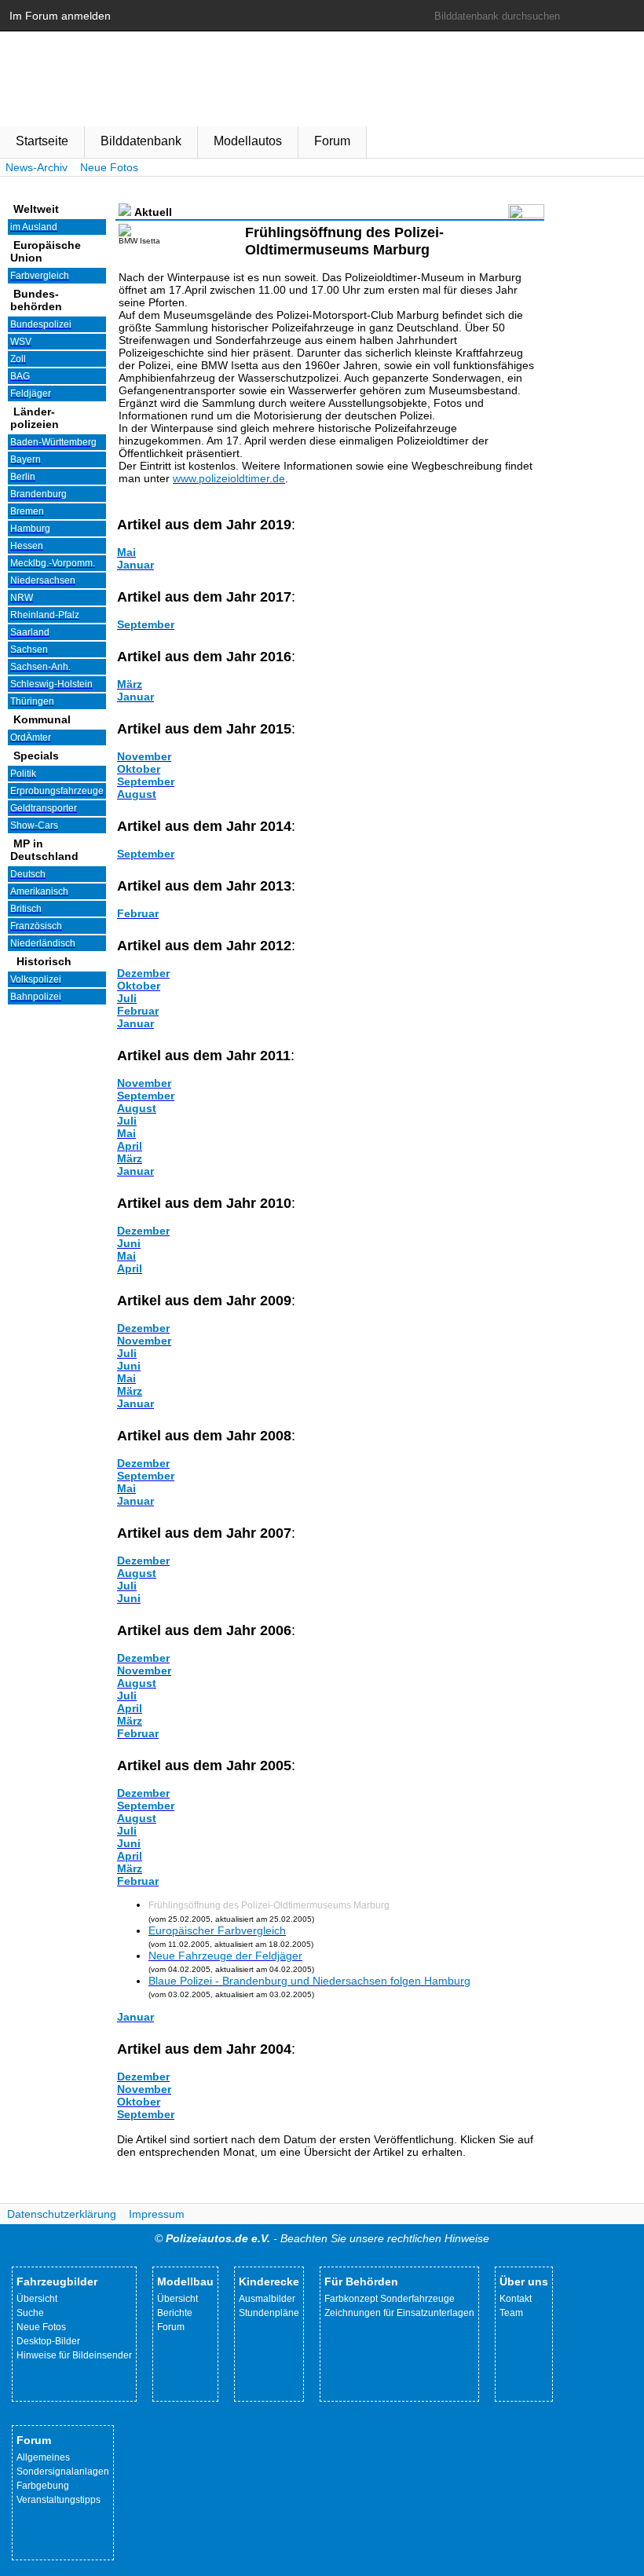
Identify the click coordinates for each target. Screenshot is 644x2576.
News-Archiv (37, 167)
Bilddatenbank (141, 141)
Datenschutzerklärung (62, 2214)
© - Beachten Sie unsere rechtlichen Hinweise (322, 2238)
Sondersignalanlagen (63, 2472)
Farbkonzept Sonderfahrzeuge (390, 2299)
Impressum (157, 2214)
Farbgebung (43, 2486)
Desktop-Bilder (48, 2341)
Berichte (175, 2313)
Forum (332, 141)
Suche (30, 2313)
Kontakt (516, 2299)
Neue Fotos (109, 167)
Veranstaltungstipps (59, 2500)
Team (511, 2313)
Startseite (42, 141)
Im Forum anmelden (60, 16)
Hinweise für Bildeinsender (74, 2355)
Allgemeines (43, 2457)
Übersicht (37, 2299)
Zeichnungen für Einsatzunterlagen (399, 2313)
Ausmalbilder (267, 2299)
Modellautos (248, 141)
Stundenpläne (269, 2313)
